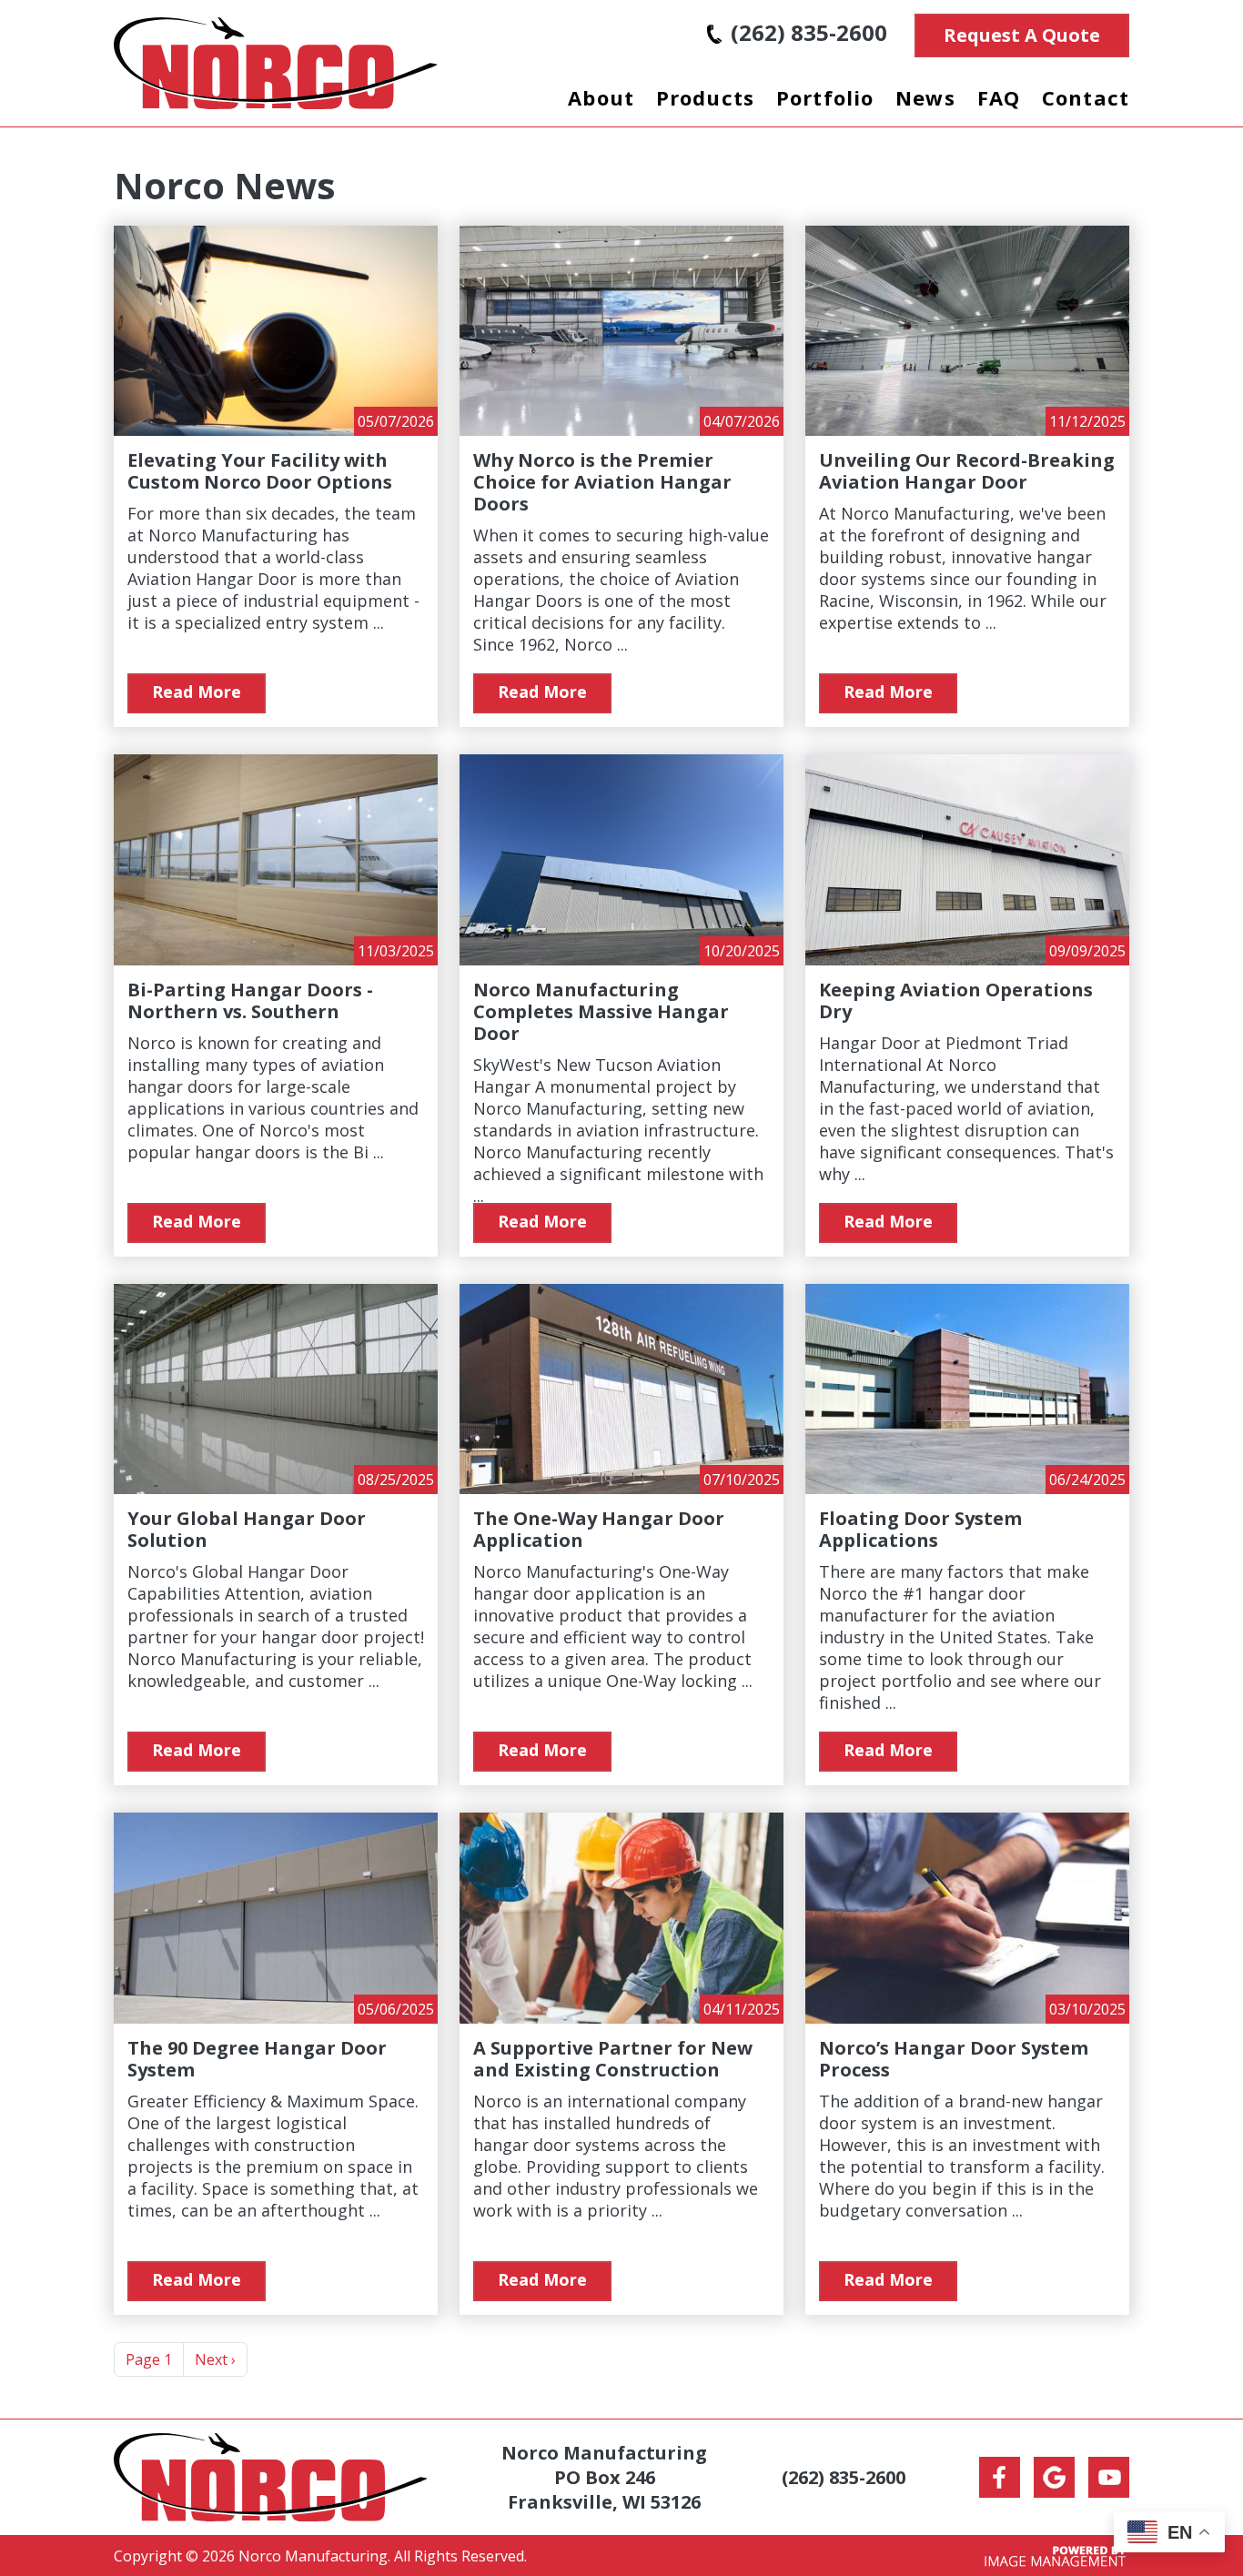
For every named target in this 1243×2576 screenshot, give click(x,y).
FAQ (999, 97)
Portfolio (825, 97)
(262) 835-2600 (809, 32)
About (601, 97)
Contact (1086, 97)
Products (705, 97)
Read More (197, 692)
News (925, 97)
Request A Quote (1022, 35)
